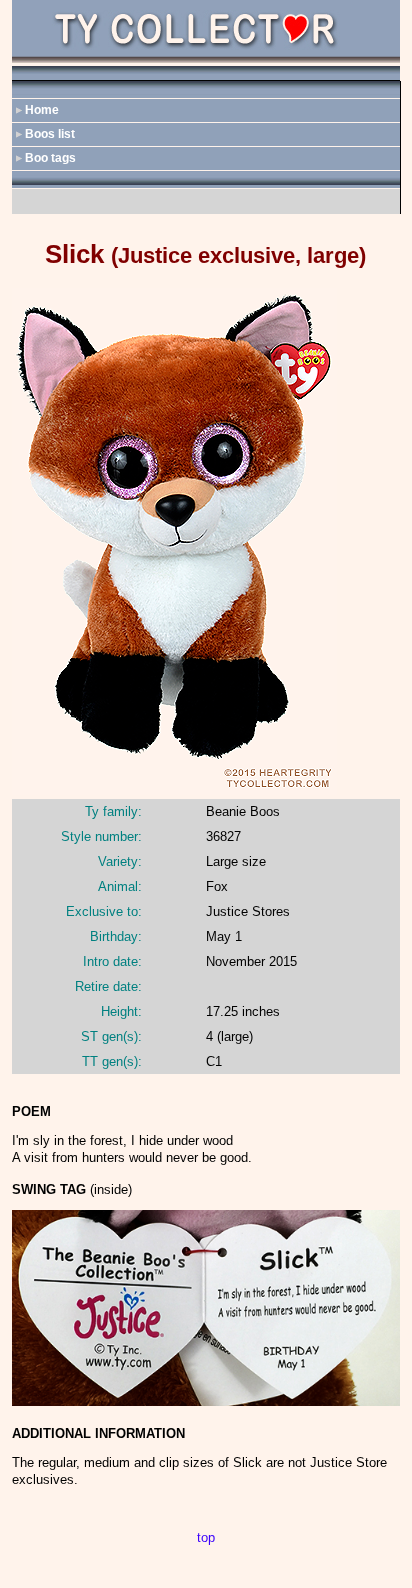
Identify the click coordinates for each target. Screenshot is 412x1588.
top (206, 1537)
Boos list (50, 134)
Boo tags (50, 158)
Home (42, 110)
